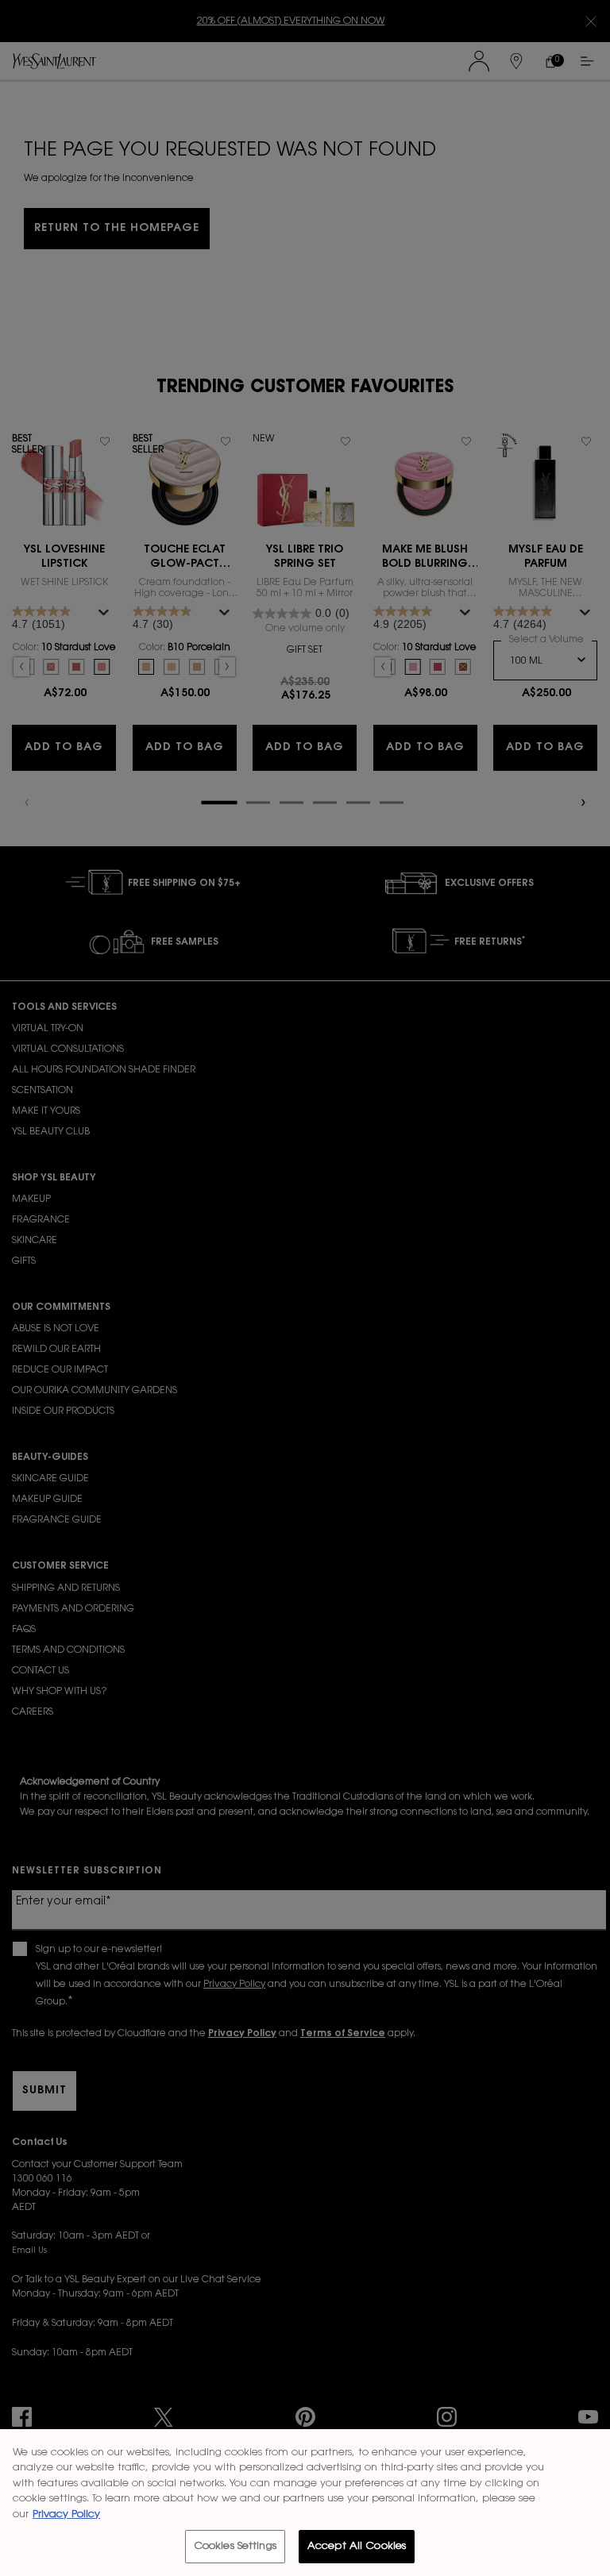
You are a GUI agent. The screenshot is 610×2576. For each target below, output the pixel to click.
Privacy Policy (66, 2514)
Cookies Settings (235, 2546)
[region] (305, 2503)
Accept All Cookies (357, 2546)
